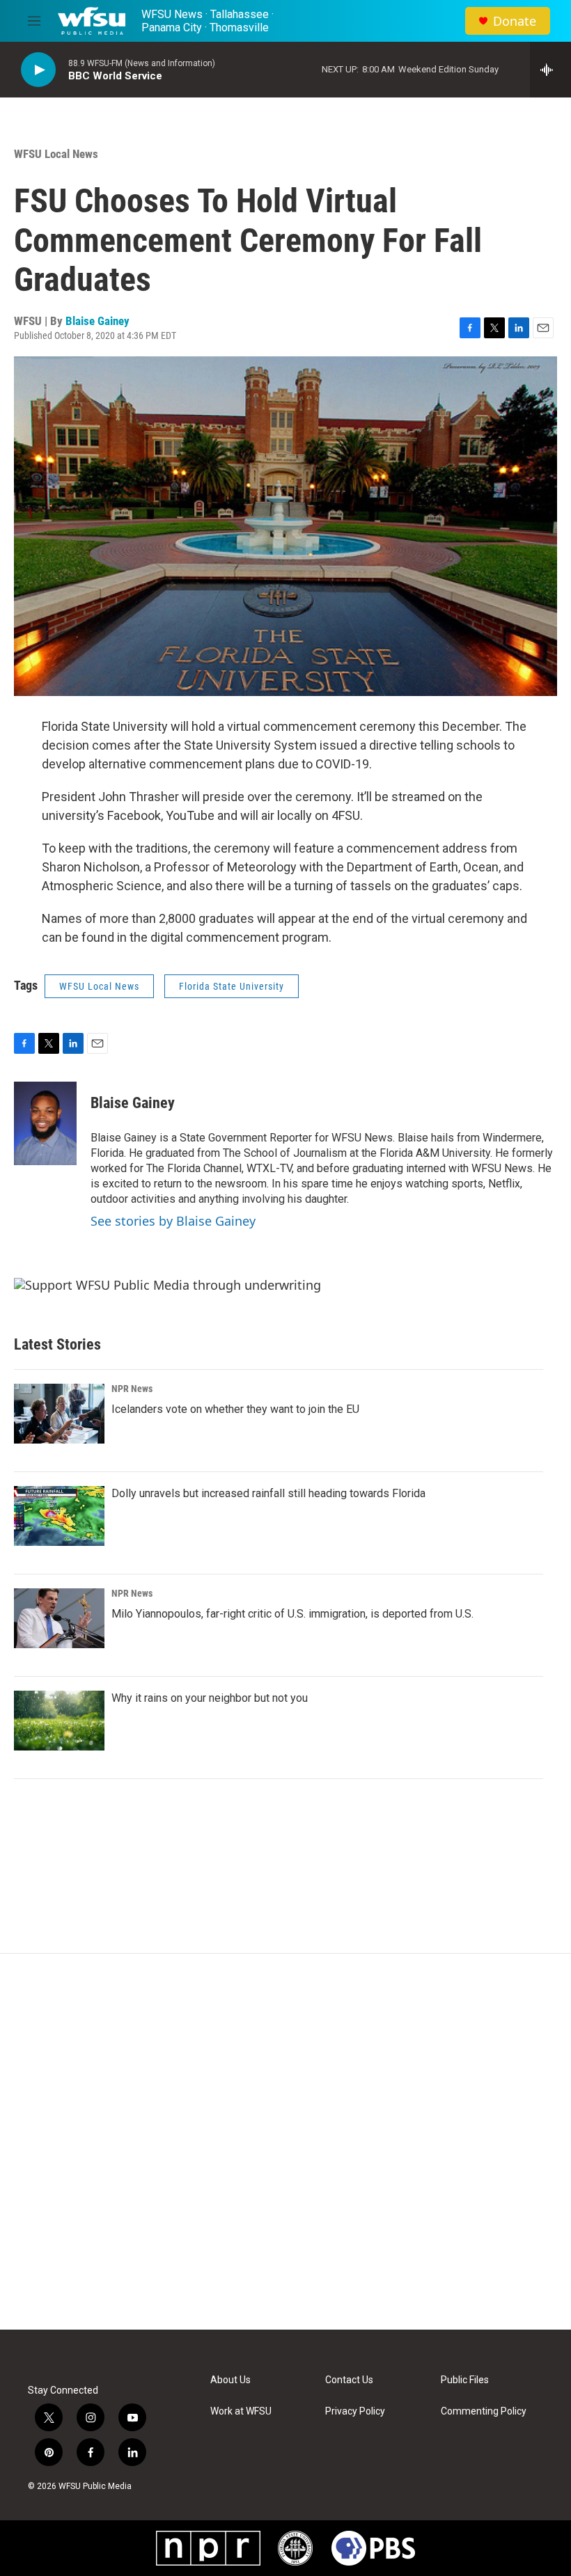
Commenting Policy (484, 2411)
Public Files (465, 2380)
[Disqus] (285, 2142)
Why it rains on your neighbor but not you (210, 1698)
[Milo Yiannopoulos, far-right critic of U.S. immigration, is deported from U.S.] (59, 1618)
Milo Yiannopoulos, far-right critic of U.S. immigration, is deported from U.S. (292, 1614)
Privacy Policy (355, 2411)
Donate (515, 21)
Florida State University (232, 986)
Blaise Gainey (97, 321)
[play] (38, 70)
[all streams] (550, 70)
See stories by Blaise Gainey (173, 1221)
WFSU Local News (56, 154)
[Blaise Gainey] (45, 1123)
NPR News (132, 1389)
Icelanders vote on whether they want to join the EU (235, 1409)
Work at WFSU (241, 2411)
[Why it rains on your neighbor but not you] (59, 1721)
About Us (230, 2380)
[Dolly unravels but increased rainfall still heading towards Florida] (59, 1516)
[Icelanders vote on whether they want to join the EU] (59, 1414)
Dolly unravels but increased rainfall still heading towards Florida (268, 1493)
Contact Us (349, 2380)
